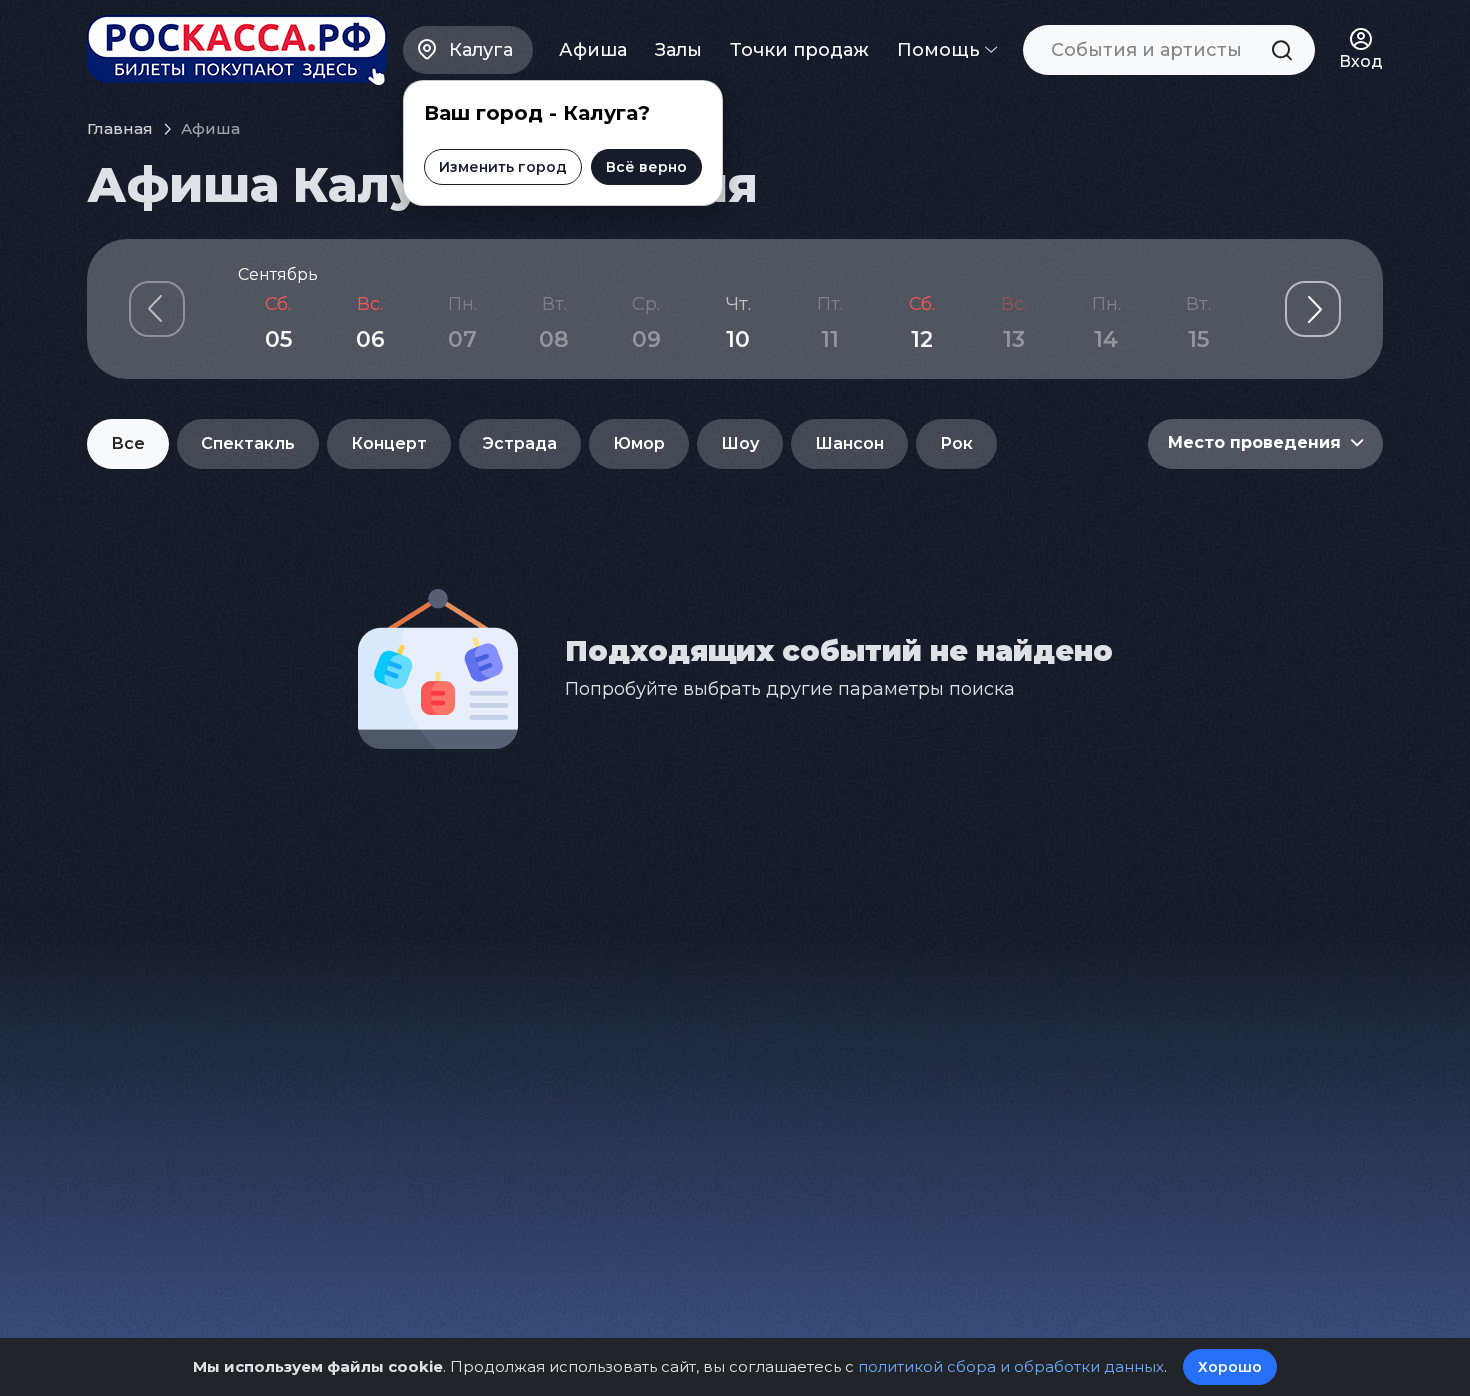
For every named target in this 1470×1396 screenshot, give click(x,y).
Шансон (849, 443)
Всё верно (646, 167)
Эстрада (520, 443)
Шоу (740, 443)
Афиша (593, 50)
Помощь (941, 50)
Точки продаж (799, 50)
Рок (956, 443)
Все (128, 443)
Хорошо (1230, 1367)
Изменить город (503, 167)
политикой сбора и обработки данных (1011, 1366)
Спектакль (248, 443)
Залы (678, 50)
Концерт (389, 443)
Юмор (639, 443)
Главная (120, 128)
